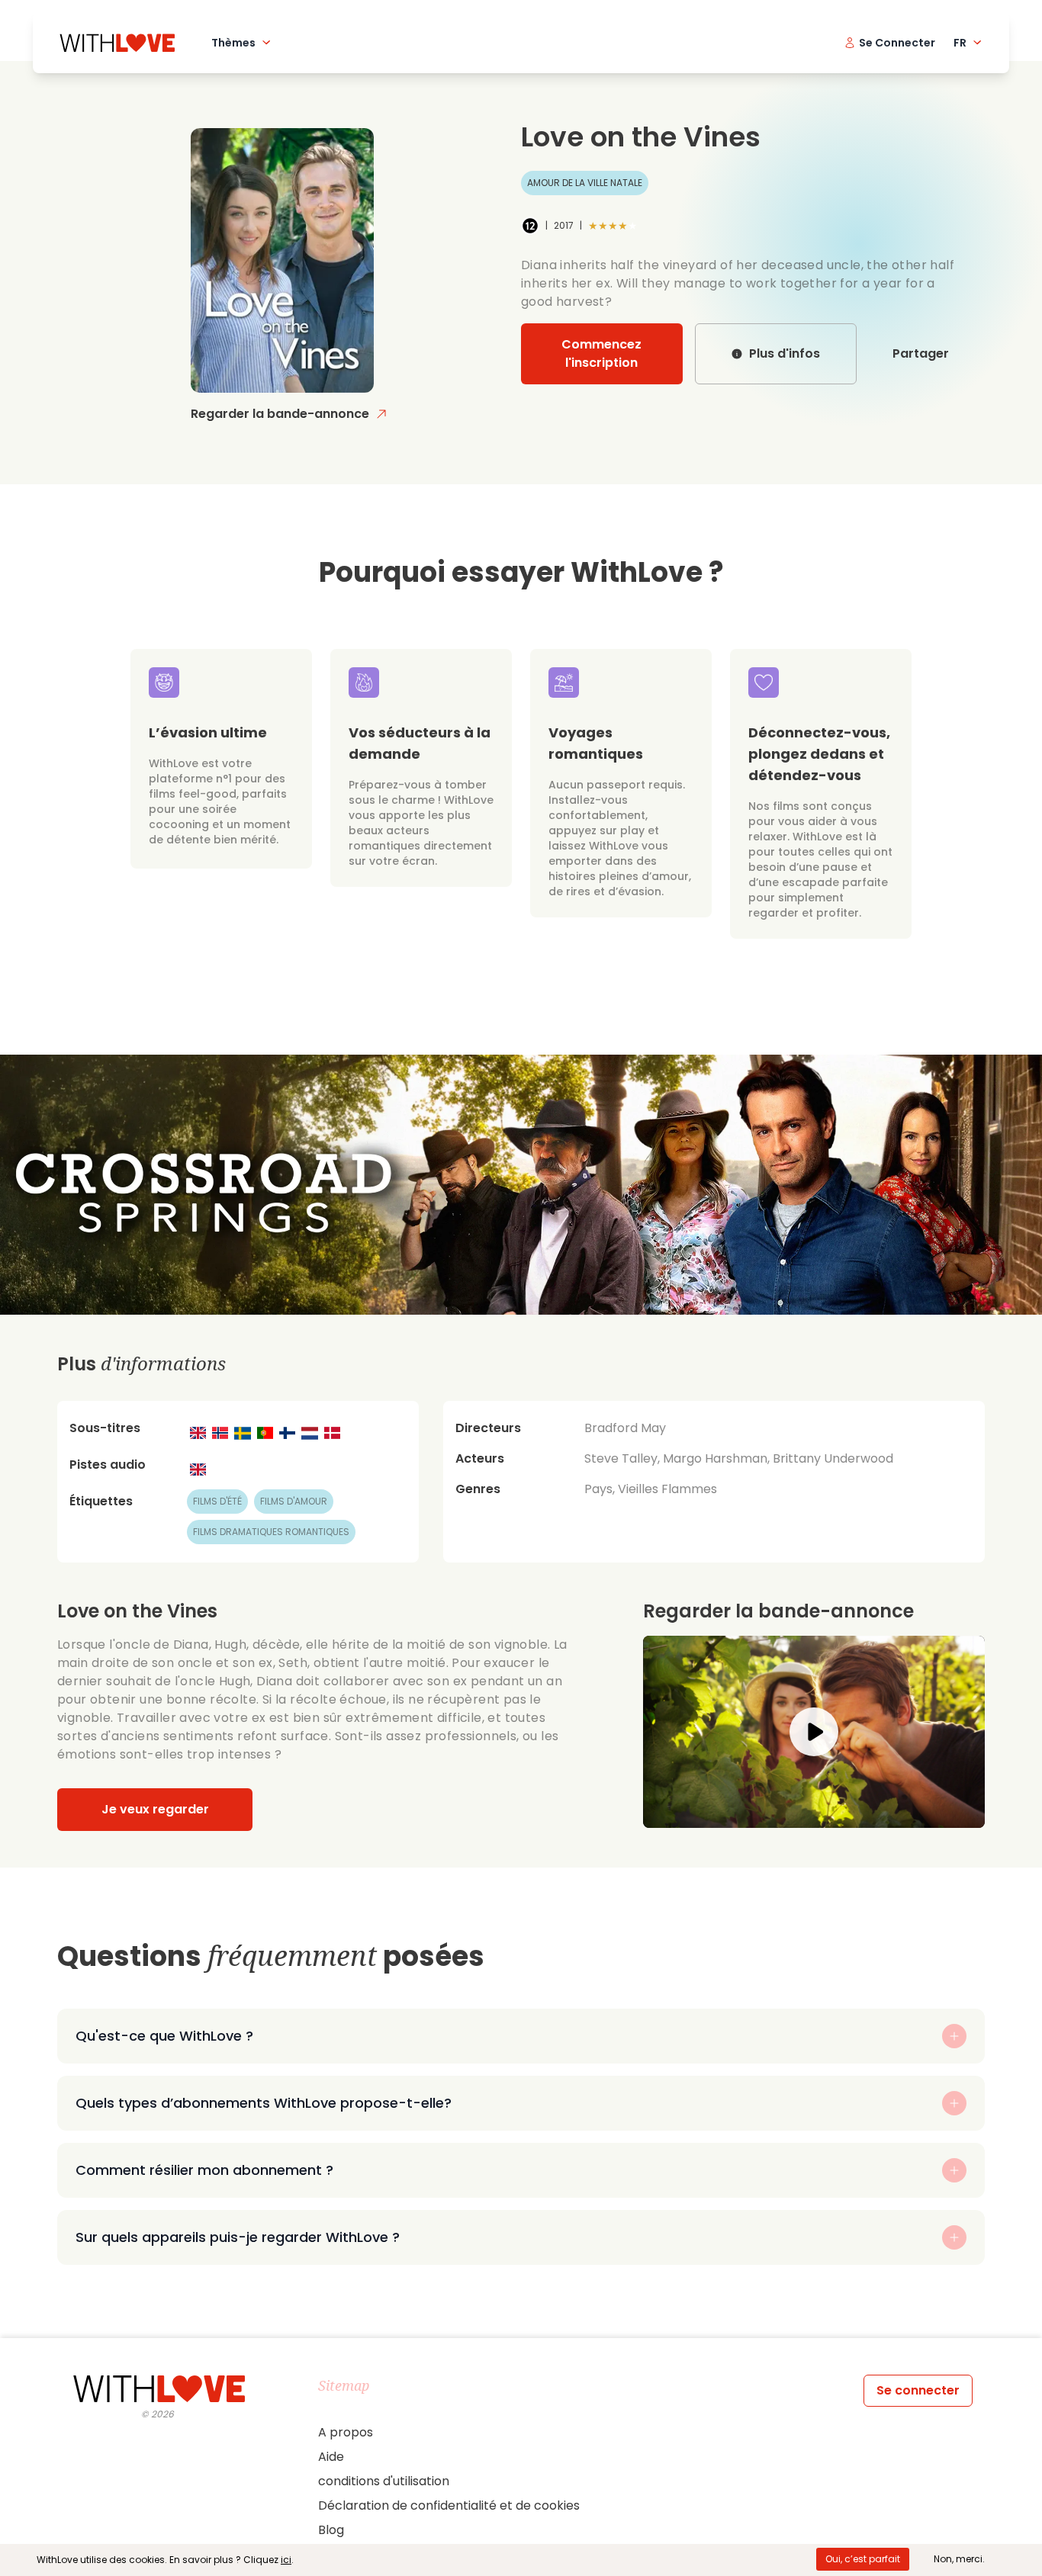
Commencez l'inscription (601, 353)
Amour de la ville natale (585, 183)
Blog (331, 2530)
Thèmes (233, 43)
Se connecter (918, 2390)
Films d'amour (294, 1501)
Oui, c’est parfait (863, 2559)
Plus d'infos (785, 353)
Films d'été (217, 1501)
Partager (921, 353)
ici (286, 2560)
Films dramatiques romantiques (271, 1532)
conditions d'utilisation (384, 2481)
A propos (346, 2432)
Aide (331, 2457)
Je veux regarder (155, 1809)
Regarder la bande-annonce (280, 414)
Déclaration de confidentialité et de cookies (449, 2505)
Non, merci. (959, 2559)
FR (960, 43)
